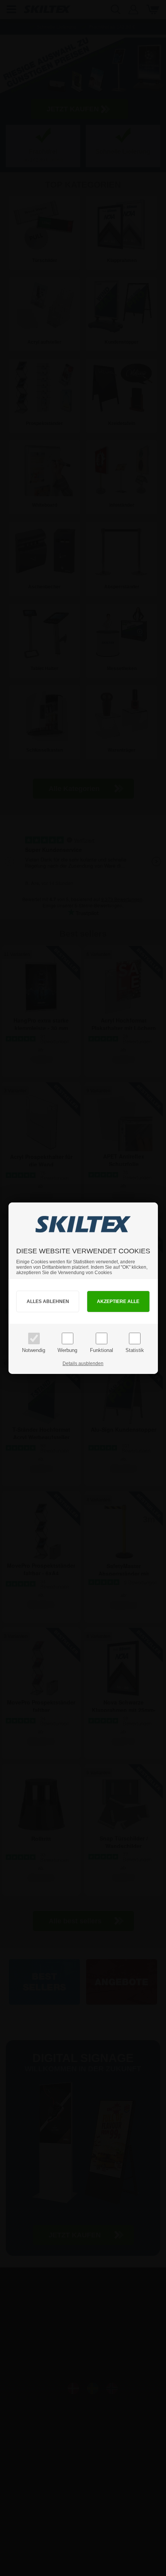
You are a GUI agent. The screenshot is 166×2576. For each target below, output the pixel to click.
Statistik (135, 1350)
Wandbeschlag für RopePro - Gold (46, 2570)
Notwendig (34, 1350)
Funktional (102, 1350)
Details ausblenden (83, 1364)
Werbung (67, 1350)
